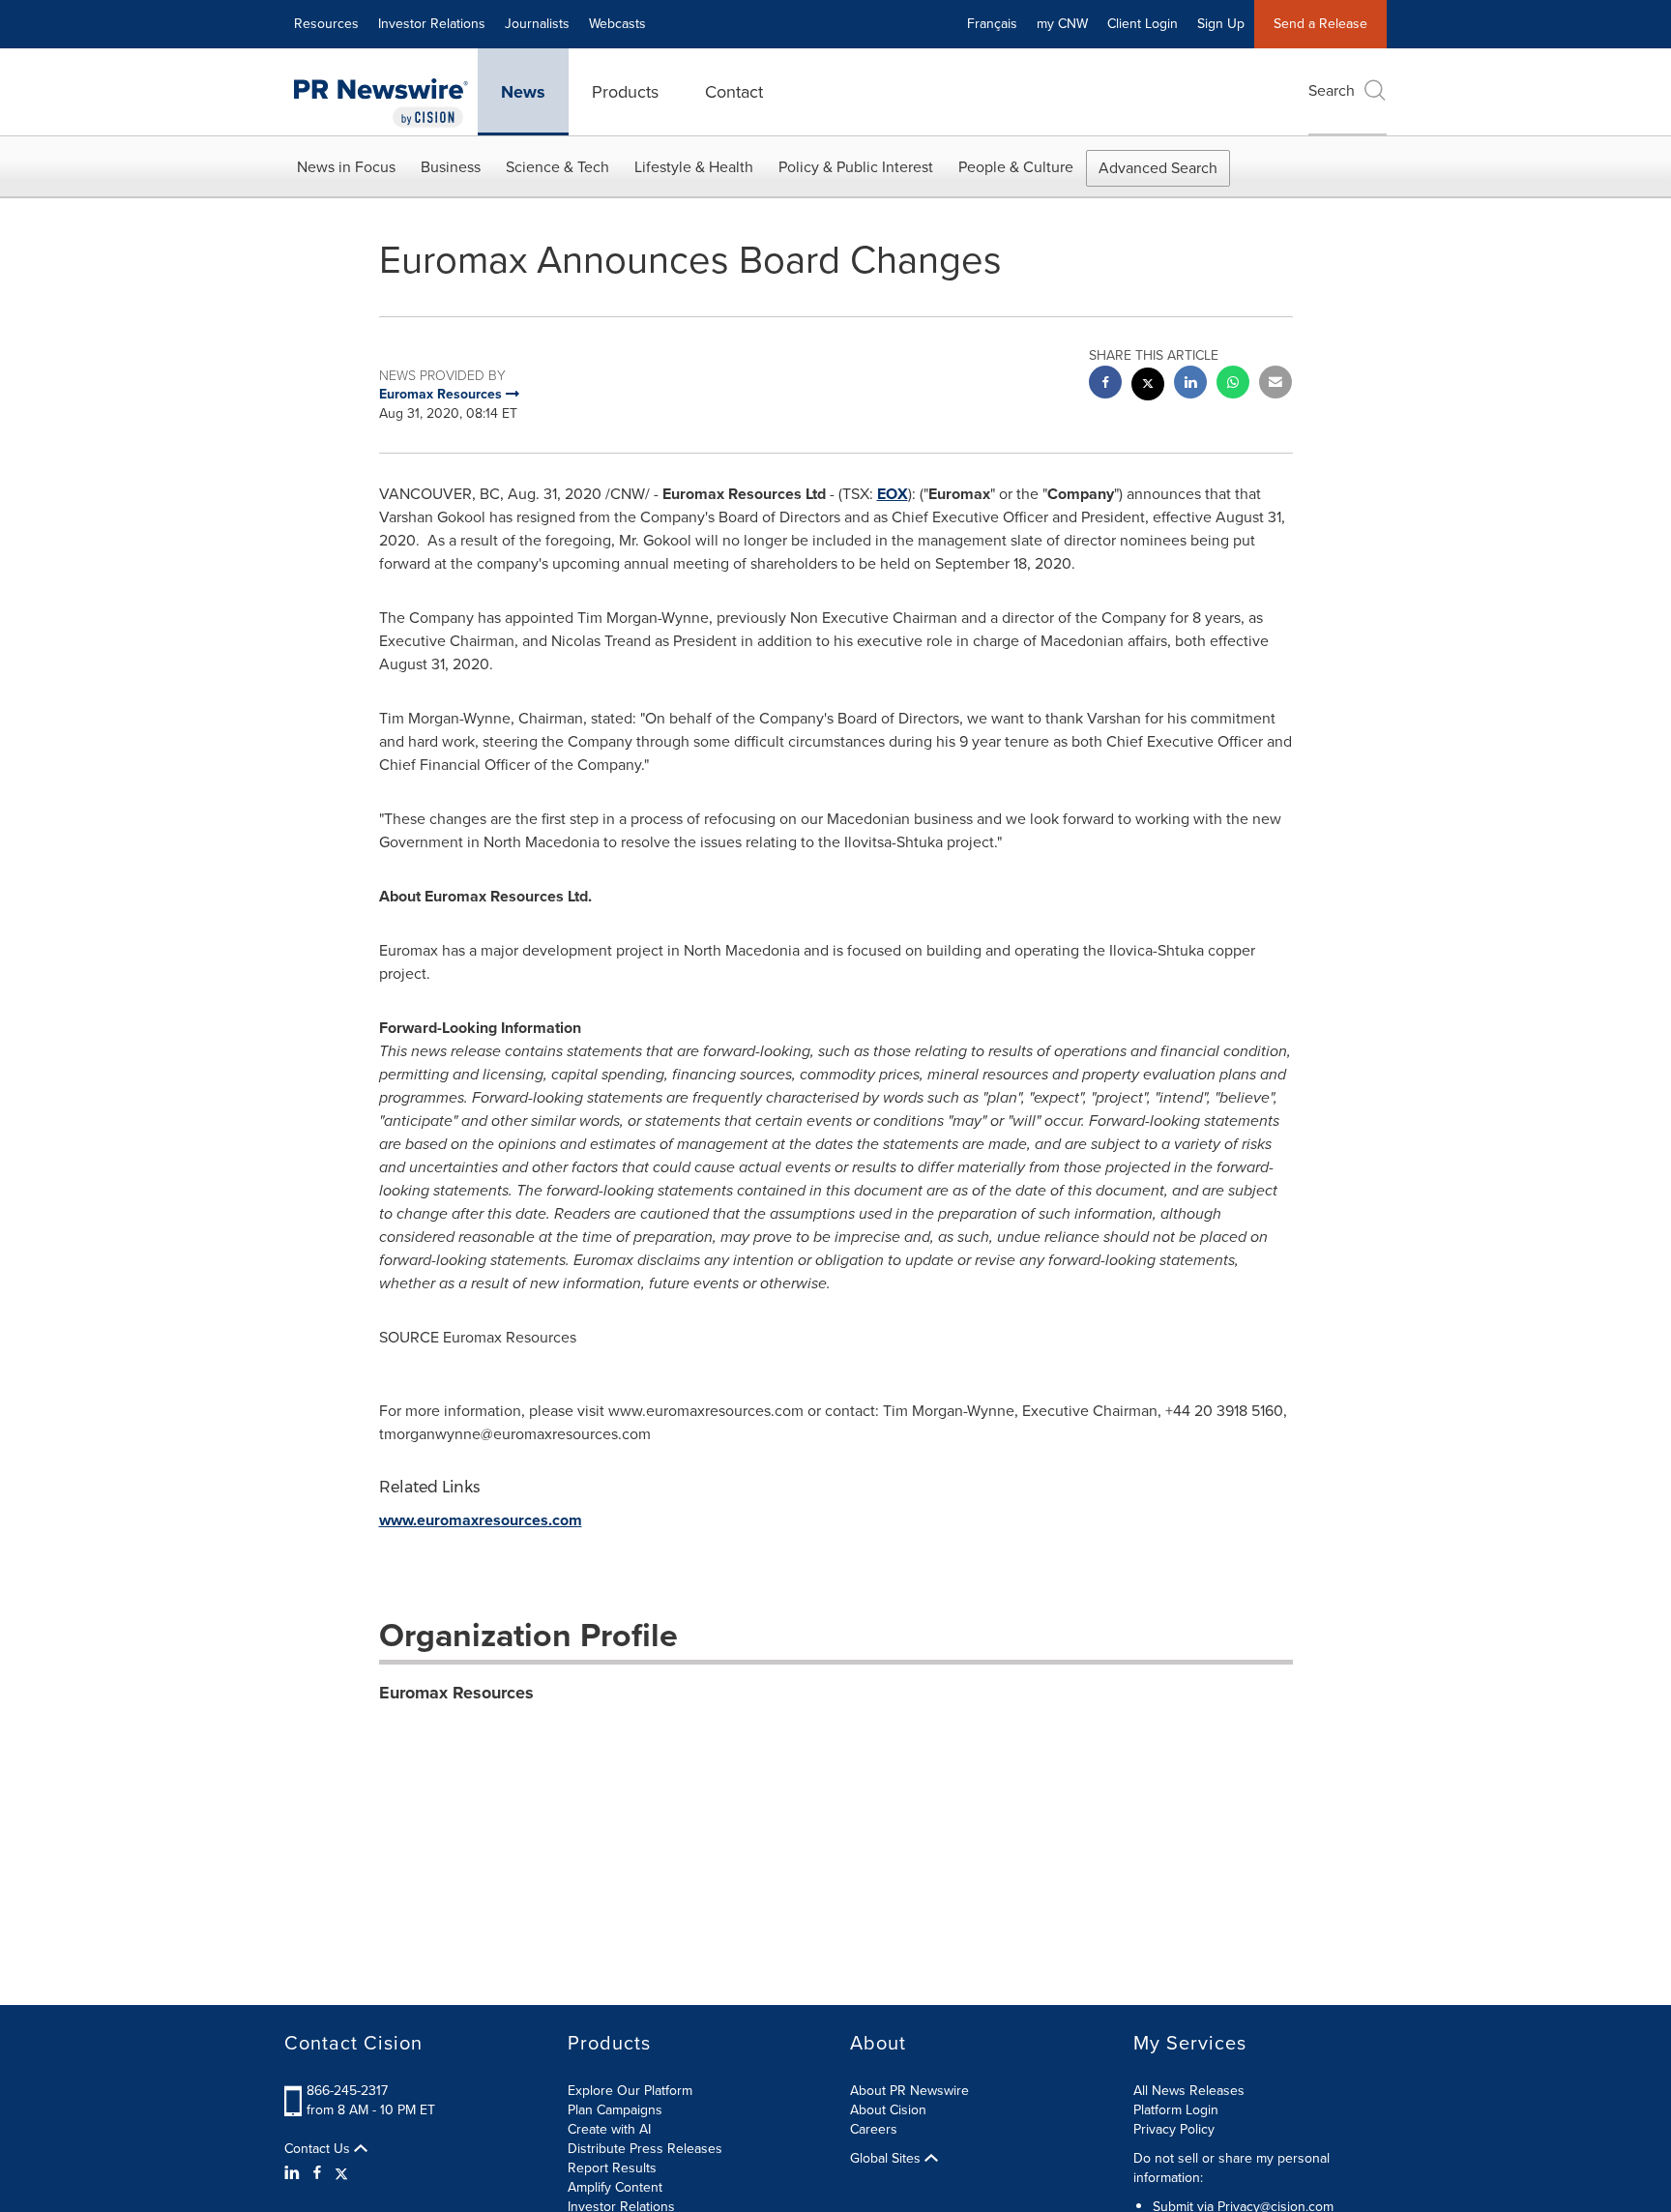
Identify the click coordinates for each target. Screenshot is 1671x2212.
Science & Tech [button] (557, 167)
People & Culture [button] (1016, 167)
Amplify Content (615, 2187)
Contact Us (319, 2149)
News (523, 92)
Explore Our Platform (630, 2091)
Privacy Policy (1174, 2129)
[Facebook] (317, 2173)
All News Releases (1189, 2091)
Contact (734, 92)
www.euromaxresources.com (481, 1520)
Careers (874, 2129)
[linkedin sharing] (1190, 384)
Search (1332, 90)
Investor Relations (432, 24)
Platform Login (1176, 2110)
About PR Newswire (909, 2091)
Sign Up (1221, 24)
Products (625, 92)
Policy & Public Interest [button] (856, 167)
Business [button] (451, 167)
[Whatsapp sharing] (1233, 384)
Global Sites (887, 2159)
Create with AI (609, 2129)
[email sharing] (1275, 384)
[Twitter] (341, 2173)
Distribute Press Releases (645, 2149)
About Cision (888, 2110)
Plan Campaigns (615, 2110)
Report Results (612, 2168)
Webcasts (617, 24)
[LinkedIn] (294, 2173)
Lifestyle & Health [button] (694, 167)
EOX (893, 494)
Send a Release (1320, 24)
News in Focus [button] (346, 167)
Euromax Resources (456, 1693)
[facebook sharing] (1105, 384)
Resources (326, 24)
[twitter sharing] (1148, 386)
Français (992, 24)
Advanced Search (1158, 168)
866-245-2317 (347, 2091)
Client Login (1143, 24)
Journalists (537, 24)
